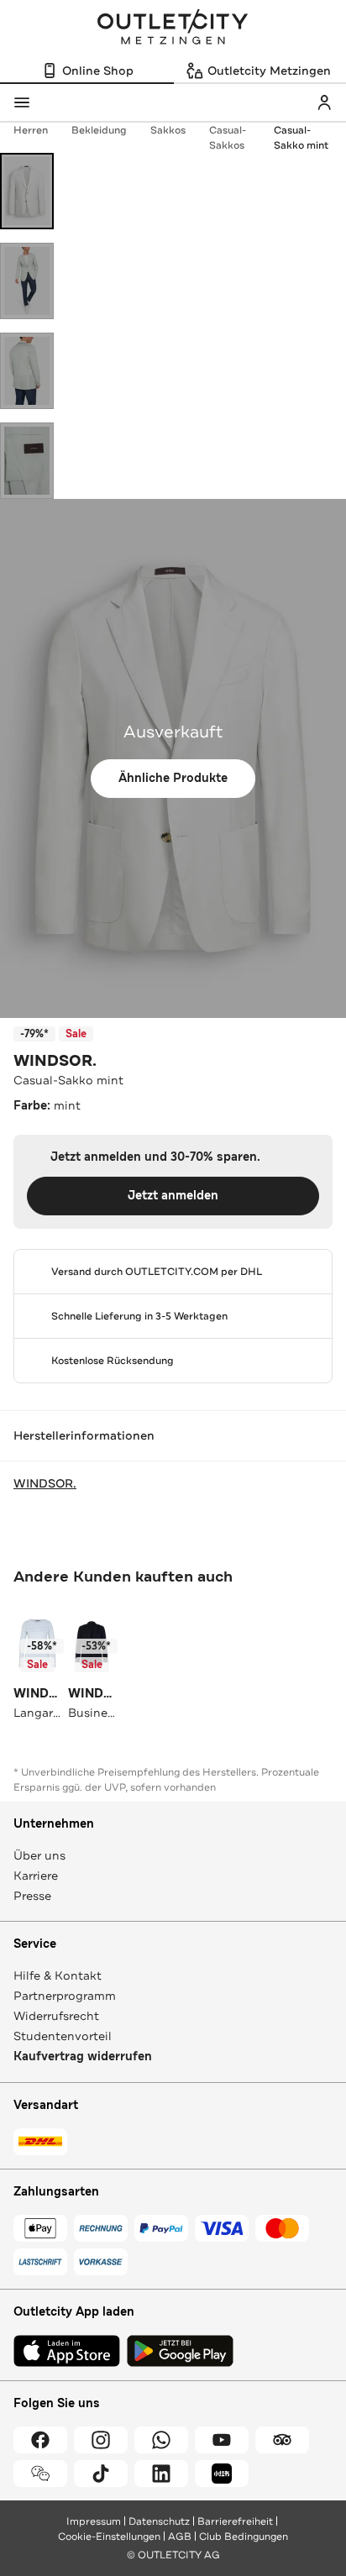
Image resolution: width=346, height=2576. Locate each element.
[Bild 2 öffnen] (27, 281)
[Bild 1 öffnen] (27, 191)
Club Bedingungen (244, 2537)
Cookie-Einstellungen (109, 2537)
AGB (180, 2537)
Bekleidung (99, 130)
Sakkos (168, 130)
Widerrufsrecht (56, 2016)
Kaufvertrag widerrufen (83, 2057)
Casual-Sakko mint (301, 138)
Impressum (94, 2521)
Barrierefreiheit (235, 2521)
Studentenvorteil (63, 2036)
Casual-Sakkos (228, 138)
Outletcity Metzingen (173, 29)
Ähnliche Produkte (173, 778)
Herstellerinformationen (84, 1435)
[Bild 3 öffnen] (27, 371)
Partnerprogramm (65, 1996)
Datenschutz (159, 2521)
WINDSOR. (55, 1061)
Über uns (39, 1855)
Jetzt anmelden (173, 1196)
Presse (32, 1896)
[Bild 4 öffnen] (27, 461)
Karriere (36, 1876)
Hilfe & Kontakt (58, 1975)
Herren (31, 130)
